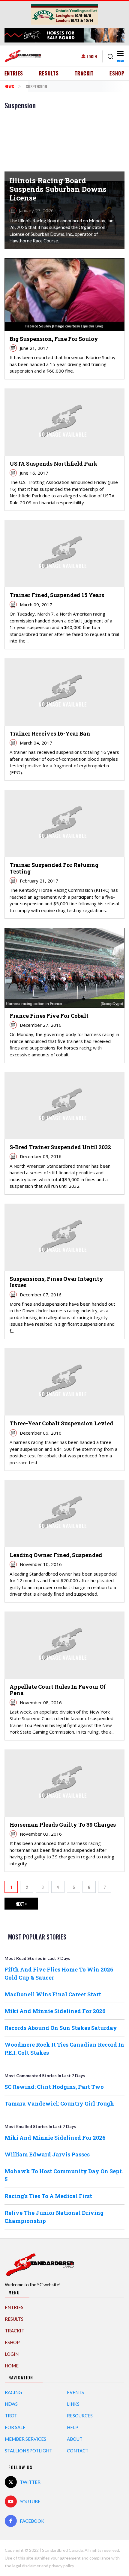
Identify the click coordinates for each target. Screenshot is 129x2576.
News (9, 86)
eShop (117, 73)
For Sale (15, 2427)
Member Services (25, 2439)
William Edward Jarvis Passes (47, 2154)
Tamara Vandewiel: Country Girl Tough (59, 2103)
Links (73, 2404)
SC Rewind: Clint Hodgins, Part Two (54, 2087)
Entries (14, 73)
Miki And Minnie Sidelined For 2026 (55, 2011)
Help (73, 2427)
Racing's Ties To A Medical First (48, 2196)
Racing (13, 2392)
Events (75, 2392)
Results (49, 73)
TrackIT (84, 73)
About (75, 2439)
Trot (11, 2416)
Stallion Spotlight (28, 2451)
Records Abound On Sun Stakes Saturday (61, 2028)
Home (12, 2366)
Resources (80, 2416)
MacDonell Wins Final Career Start (53, 1994)
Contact (78, 2451)
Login (92, 56)
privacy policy (61, 2566)
